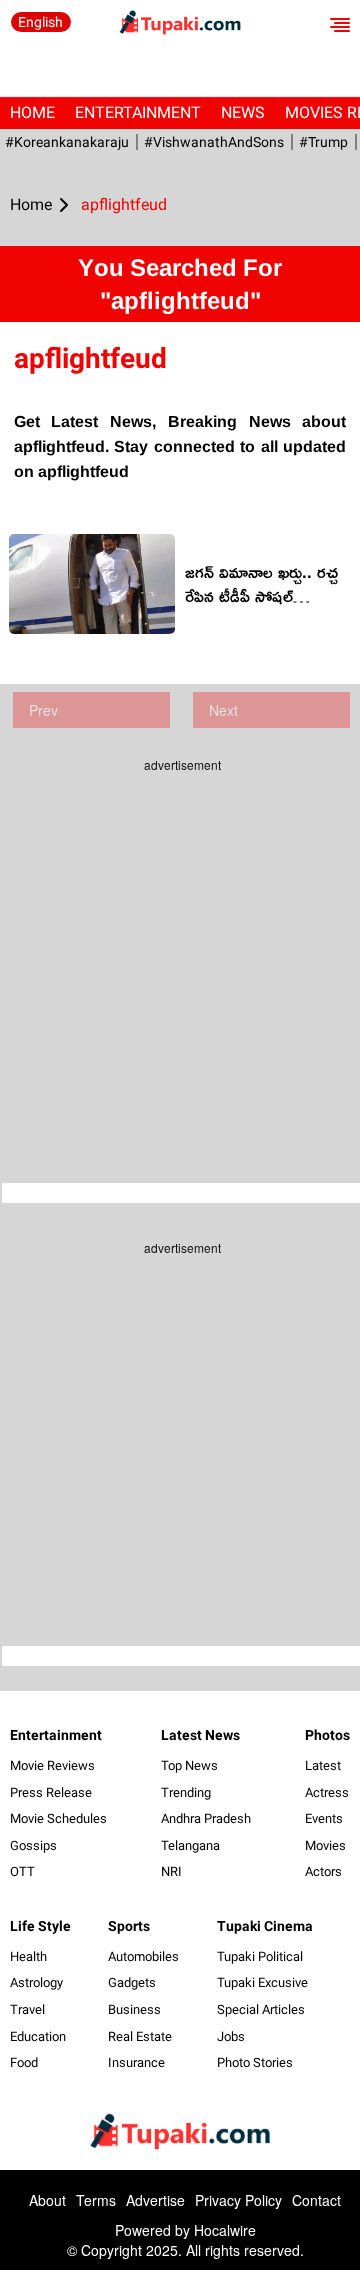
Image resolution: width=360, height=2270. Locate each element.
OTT (22, 1871)
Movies (325, 1845)
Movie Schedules (58, 1818)
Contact (316, 2200)
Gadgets (132, 1982)
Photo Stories (255, 2062)
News (243, 112)
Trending (186, 1792)
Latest (323, 1765)
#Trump (323, 142)
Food (24, 2062)
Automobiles (143, 1956)
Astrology (36, 1982)
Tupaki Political (260, 1956)
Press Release (51, 1792)
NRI (171, 1871)
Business (134, 2009)
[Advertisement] (180, 963)
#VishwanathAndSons (214, 142)
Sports (129, 1926)
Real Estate (140, 2036)
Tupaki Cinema (265, 1926)
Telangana (190, 1845)
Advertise (155, 2200)
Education (38, 2036)
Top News (189, 1765)
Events (324, 1818)
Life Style (40, 1926)
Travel (27, 2009)
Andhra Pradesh (206, 1818)
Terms (96, 2200)
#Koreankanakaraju (67, 142)
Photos (327, 1735)
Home (32, 112)
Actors (323, 1871)
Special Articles (261, 2009)
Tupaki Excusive (262, 1982)
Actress (327, 1792)
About (47, 2200)
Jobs (231, 2036)
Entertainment (138, 112)
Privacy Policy (238, 2200)
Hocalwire (225, 2230)
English (40, 22)
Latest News (200, 1735)
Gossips (33, 1845)
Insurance (136, 2062)
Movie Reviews (52, 1765)
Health (28, 1956)
